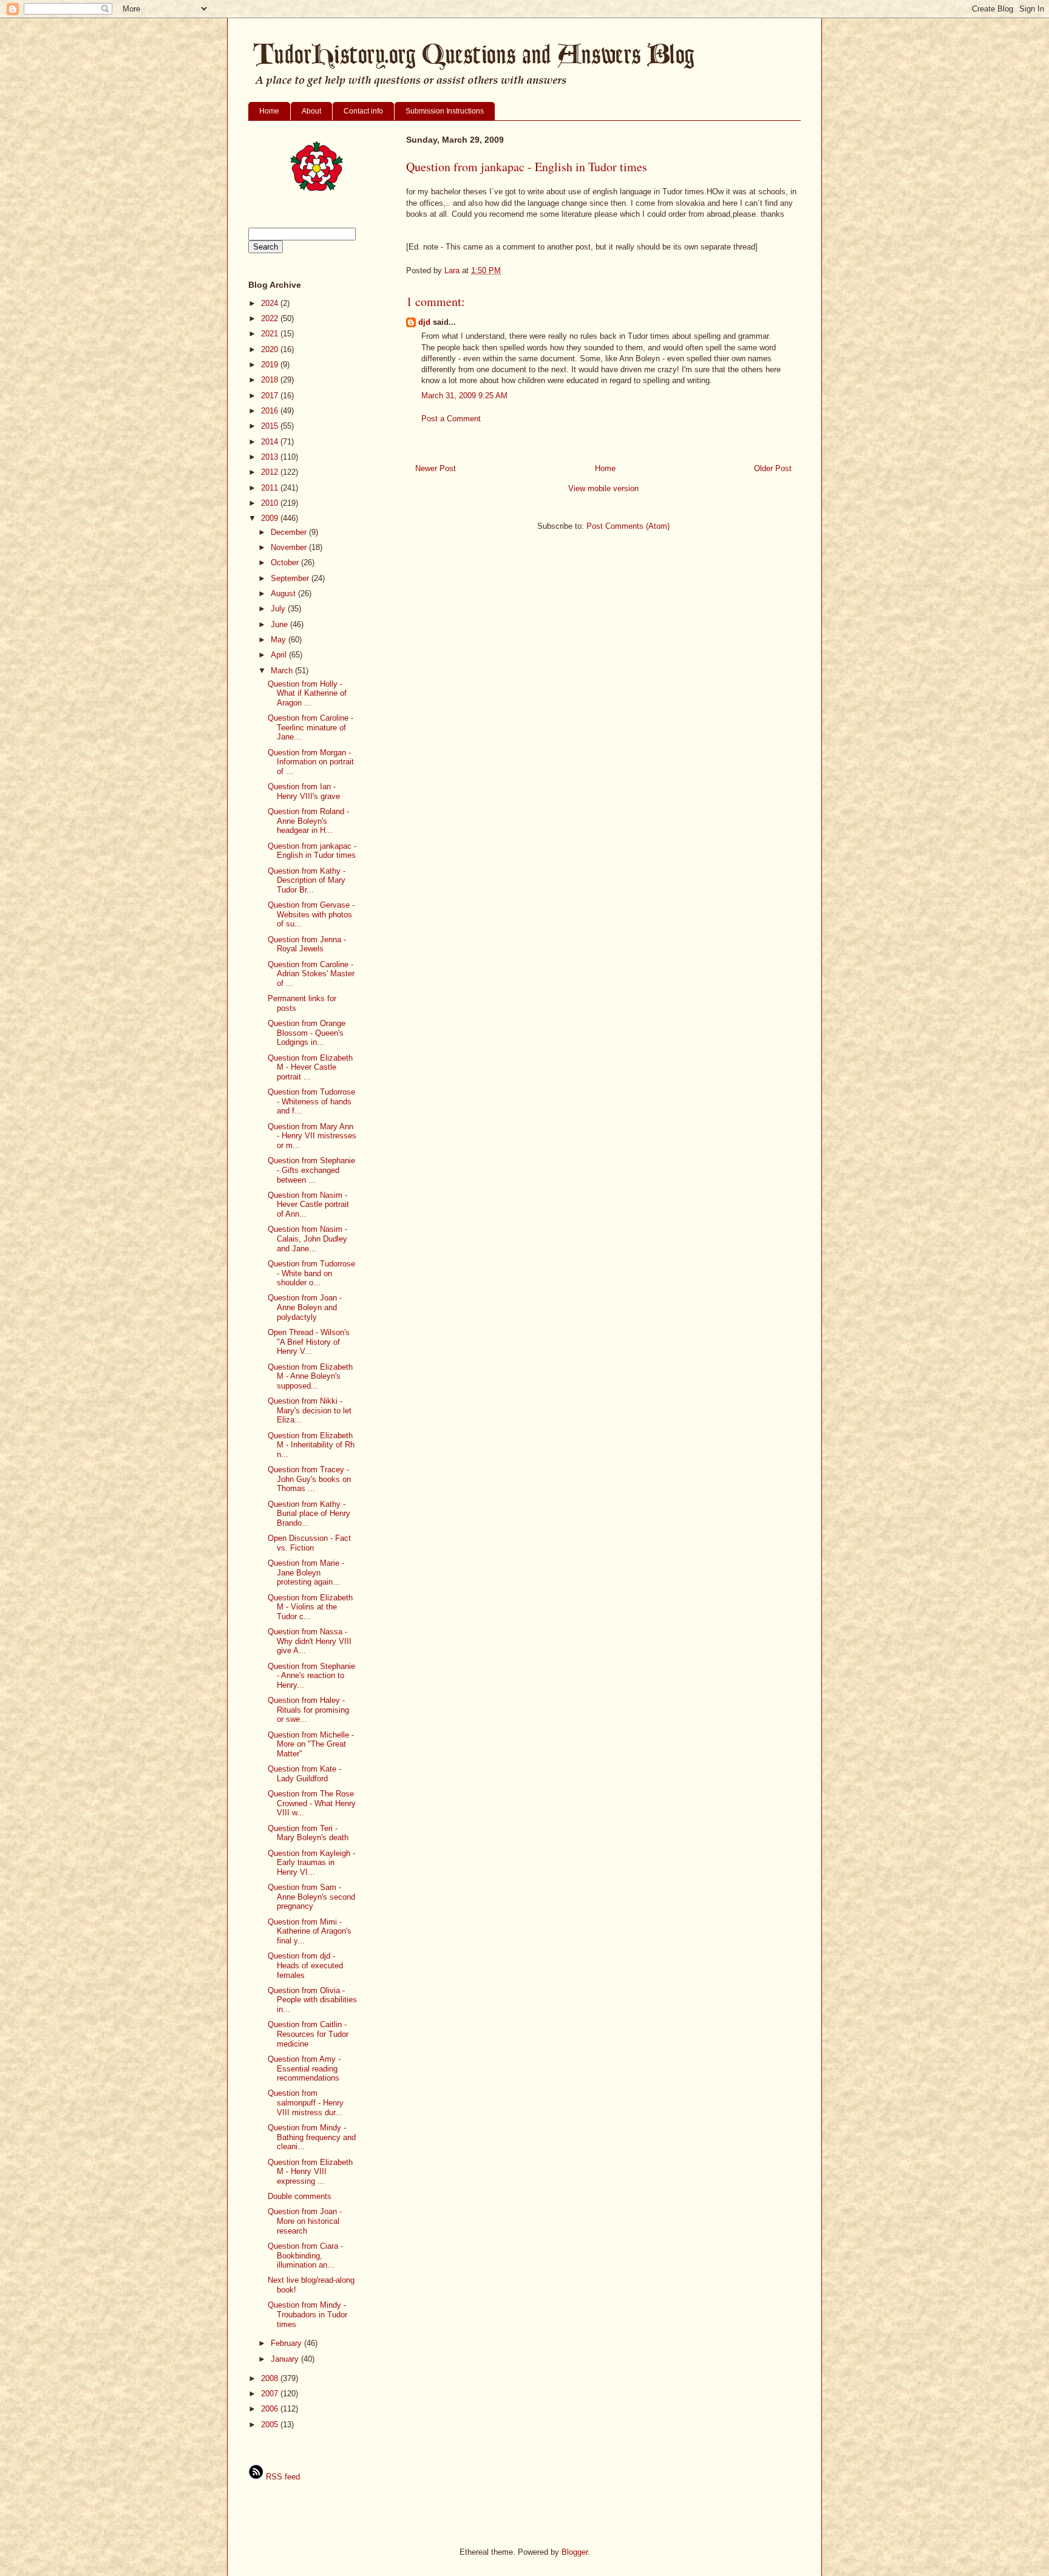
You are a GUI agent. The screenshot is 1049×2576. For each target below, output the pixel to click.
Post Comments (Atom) (628, 526)
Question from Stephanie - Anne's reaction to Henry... (311, 1676)
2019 (271, 365)
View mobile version (603, 488)
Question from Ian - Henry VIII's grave (304, 791)
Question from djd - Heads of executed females (305, 1965)
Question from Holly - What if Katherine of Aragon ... (307, 693)
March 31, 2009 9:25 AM (464, 396)
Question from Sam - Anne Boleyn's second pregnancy (311, 1897)
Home (269, 111)
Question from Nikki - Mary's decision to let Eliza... (310, 1410)
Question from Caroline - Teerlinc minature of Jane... (311, 727)
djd (424, 322)
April (280, 655)
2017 (271, 396)
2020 (271, 349)
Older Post (773, 468)
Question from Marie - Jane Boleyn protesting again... (306, 1572)
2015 (271, 426)
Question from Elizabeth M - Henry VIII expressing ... (310, 2172)
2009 (271, 518)
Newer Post (436, 468)
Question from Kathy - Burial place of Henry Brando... (309, 1514)
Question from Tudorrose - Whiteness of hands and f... (311, 1101)
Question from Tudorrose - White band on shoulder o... (311, 1273)
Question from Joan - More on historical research (305, 2221)
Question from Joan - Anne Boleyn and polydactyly (305, 1307)
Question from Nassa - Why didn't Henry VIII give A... (310, 1641)
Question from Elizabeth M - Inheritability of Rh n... (311, 1445)
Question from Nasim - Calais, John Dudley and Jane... (307, 1239)
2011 (271, 488)
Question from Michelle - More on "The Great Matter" (311, 1744)
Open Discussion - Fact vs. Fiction (309, 1543)
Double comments (300, 2196)
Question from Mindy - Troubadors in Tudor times (307, 2314)
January (286, 2359)
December (290, 532)
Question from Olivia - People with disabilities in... (312, 2000)
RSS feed (282, 2477)
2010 (271, 503)
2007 (271, 2394)
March (283, 671)
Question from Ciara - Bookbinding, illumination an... (305, 2255)
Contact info (363, 111)
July (279, 609)
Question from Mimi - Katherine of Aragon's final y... (310, 1931)
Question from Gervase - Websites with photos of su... (311, 914)
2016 (271, 411)
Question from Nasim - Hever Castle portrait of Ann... (308, 1205)
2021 (271, 334)
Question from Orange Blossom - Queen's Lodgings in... (307, 1033)
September (291, 578)
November (290, 547)
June (280, 624)
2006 (271, 2409)
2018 (271, 380)
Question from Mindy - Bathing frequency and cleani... (312, 2137)
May (280, 640)
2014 (271, 442)
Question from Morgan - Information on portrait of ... (311, 762)
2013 (271, 457)
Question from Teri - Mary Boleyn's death (308, 1833)
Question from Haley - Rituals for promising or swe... (308, 1710)
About (311, 111)
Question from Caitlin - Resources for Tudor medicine (308, 2034)
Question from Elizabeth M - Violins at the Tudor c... (310, 1607)
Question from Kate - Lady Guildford (304, 1774)
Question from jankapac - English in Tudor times (312, 851)
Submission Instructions (445, 111)
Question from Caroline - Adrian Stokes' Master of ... (311, 974)
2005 (271, 2425)
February (287, 2343)
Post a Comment (451, 419)
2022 (271, 318)
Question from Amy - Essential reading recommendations (304, 2068)
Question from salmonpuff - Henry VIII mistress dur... (306, 2102)
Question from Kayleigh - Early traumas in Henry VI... (311, 1863)
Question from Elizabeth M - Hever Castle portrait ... (310, 1067)
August (284, 593)
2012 (271, 472)
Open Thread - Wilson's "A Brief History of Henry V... (309, 1342)
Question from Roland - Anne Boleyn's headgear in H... (308, 821)
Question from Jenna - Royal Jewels (307, 944)
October (286, 562)
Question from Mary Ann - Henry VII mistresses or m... (312, 1136)
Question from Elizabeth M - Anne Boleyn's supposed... (310, 1376)
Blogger (575, 2552)
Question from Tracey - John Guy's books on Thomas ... (309, 1479)
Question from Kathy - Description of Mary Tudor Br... (307, 880)
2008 (271, 2378)
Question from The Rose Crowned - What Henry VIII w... (312, 1803)
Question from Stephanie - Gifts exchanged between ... (311, 1170)
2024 (271, 303)
